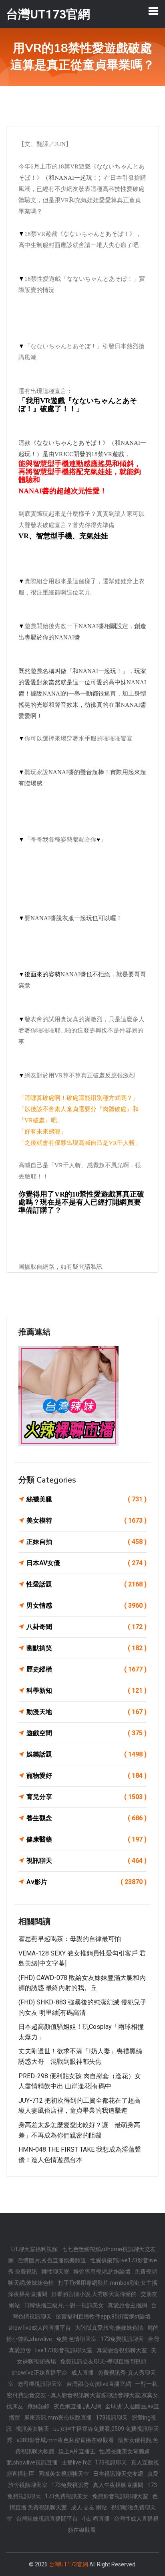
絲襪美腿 (87, 1499)
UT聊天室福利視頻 (34, 2249)
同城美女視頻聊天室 (64, 2474)
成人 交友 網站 (89, 2507)
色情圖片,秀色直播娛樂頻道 (52, 2260)
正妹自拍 (87, 1542)
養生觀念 (87, 1818)
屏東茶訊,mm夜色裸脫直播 (58, 2418)
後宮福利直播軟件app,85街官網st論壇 (103, 2316)
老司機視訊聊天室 (40, 2384)
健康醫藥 (87, 1839)
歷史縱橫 (87, 1669)
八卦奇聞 (87, 1627)
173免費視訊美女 (66, 2496)
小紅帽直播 (96, 2519)
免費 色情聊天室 (76, 2339)
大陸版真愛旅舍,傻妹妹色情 (109, 2328)
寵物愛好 (87, 1776)
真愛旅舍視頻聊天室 (122, 2350)
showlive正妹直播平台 (39, 2373)
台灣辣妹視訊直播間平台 (47, 2519)
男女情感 (87, 1605)
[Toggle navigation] (153, 11)
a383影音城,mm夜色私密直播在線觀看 (65, 2440)
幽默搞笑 (87, 1648)
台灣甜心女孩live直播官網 (99, 2384)
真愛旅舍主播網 (127, 2305)
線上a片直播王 (77, 2451)
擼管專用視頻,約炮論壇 (102, 2272)
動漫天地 (87, 1712)
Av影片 (87, 1882)
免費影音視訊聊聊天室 (120, 2496)
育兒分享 (87, 1797)
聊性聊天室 (55, 2272)
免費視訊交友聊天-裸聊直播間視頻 (103, 2361)
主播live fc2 (76, 2462)
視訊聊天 (87, 1861)
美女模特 (87, 1520)
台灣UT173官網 (68, 2564)
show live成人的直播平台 (40, 2328)
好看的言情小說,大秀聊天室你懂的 (94, 2294)
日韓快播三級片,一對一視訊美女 (64, 2305)
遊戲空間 (87, 1733)
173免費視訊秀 (70, 2485)
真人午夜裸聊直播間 (118, 2485)
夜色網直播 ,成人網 (77, 2406)
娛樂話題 (87, 1754)
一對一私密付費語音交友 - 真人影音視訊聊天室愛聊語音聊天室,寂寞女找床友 (82, 2395)
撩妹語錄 (38, 2406)
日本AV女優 (87, 1563)
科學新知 (87, 1691)
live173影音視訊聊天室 (64, 2350)
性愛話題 (87, 1584)
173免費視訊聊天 (122, 2339)
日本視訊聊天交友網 (118, 2474)
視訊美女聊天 (32, 2429)
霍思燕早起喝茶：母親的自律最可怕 (70, 1939)
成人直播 (82, 2373)
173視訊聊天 (112, 2418)
